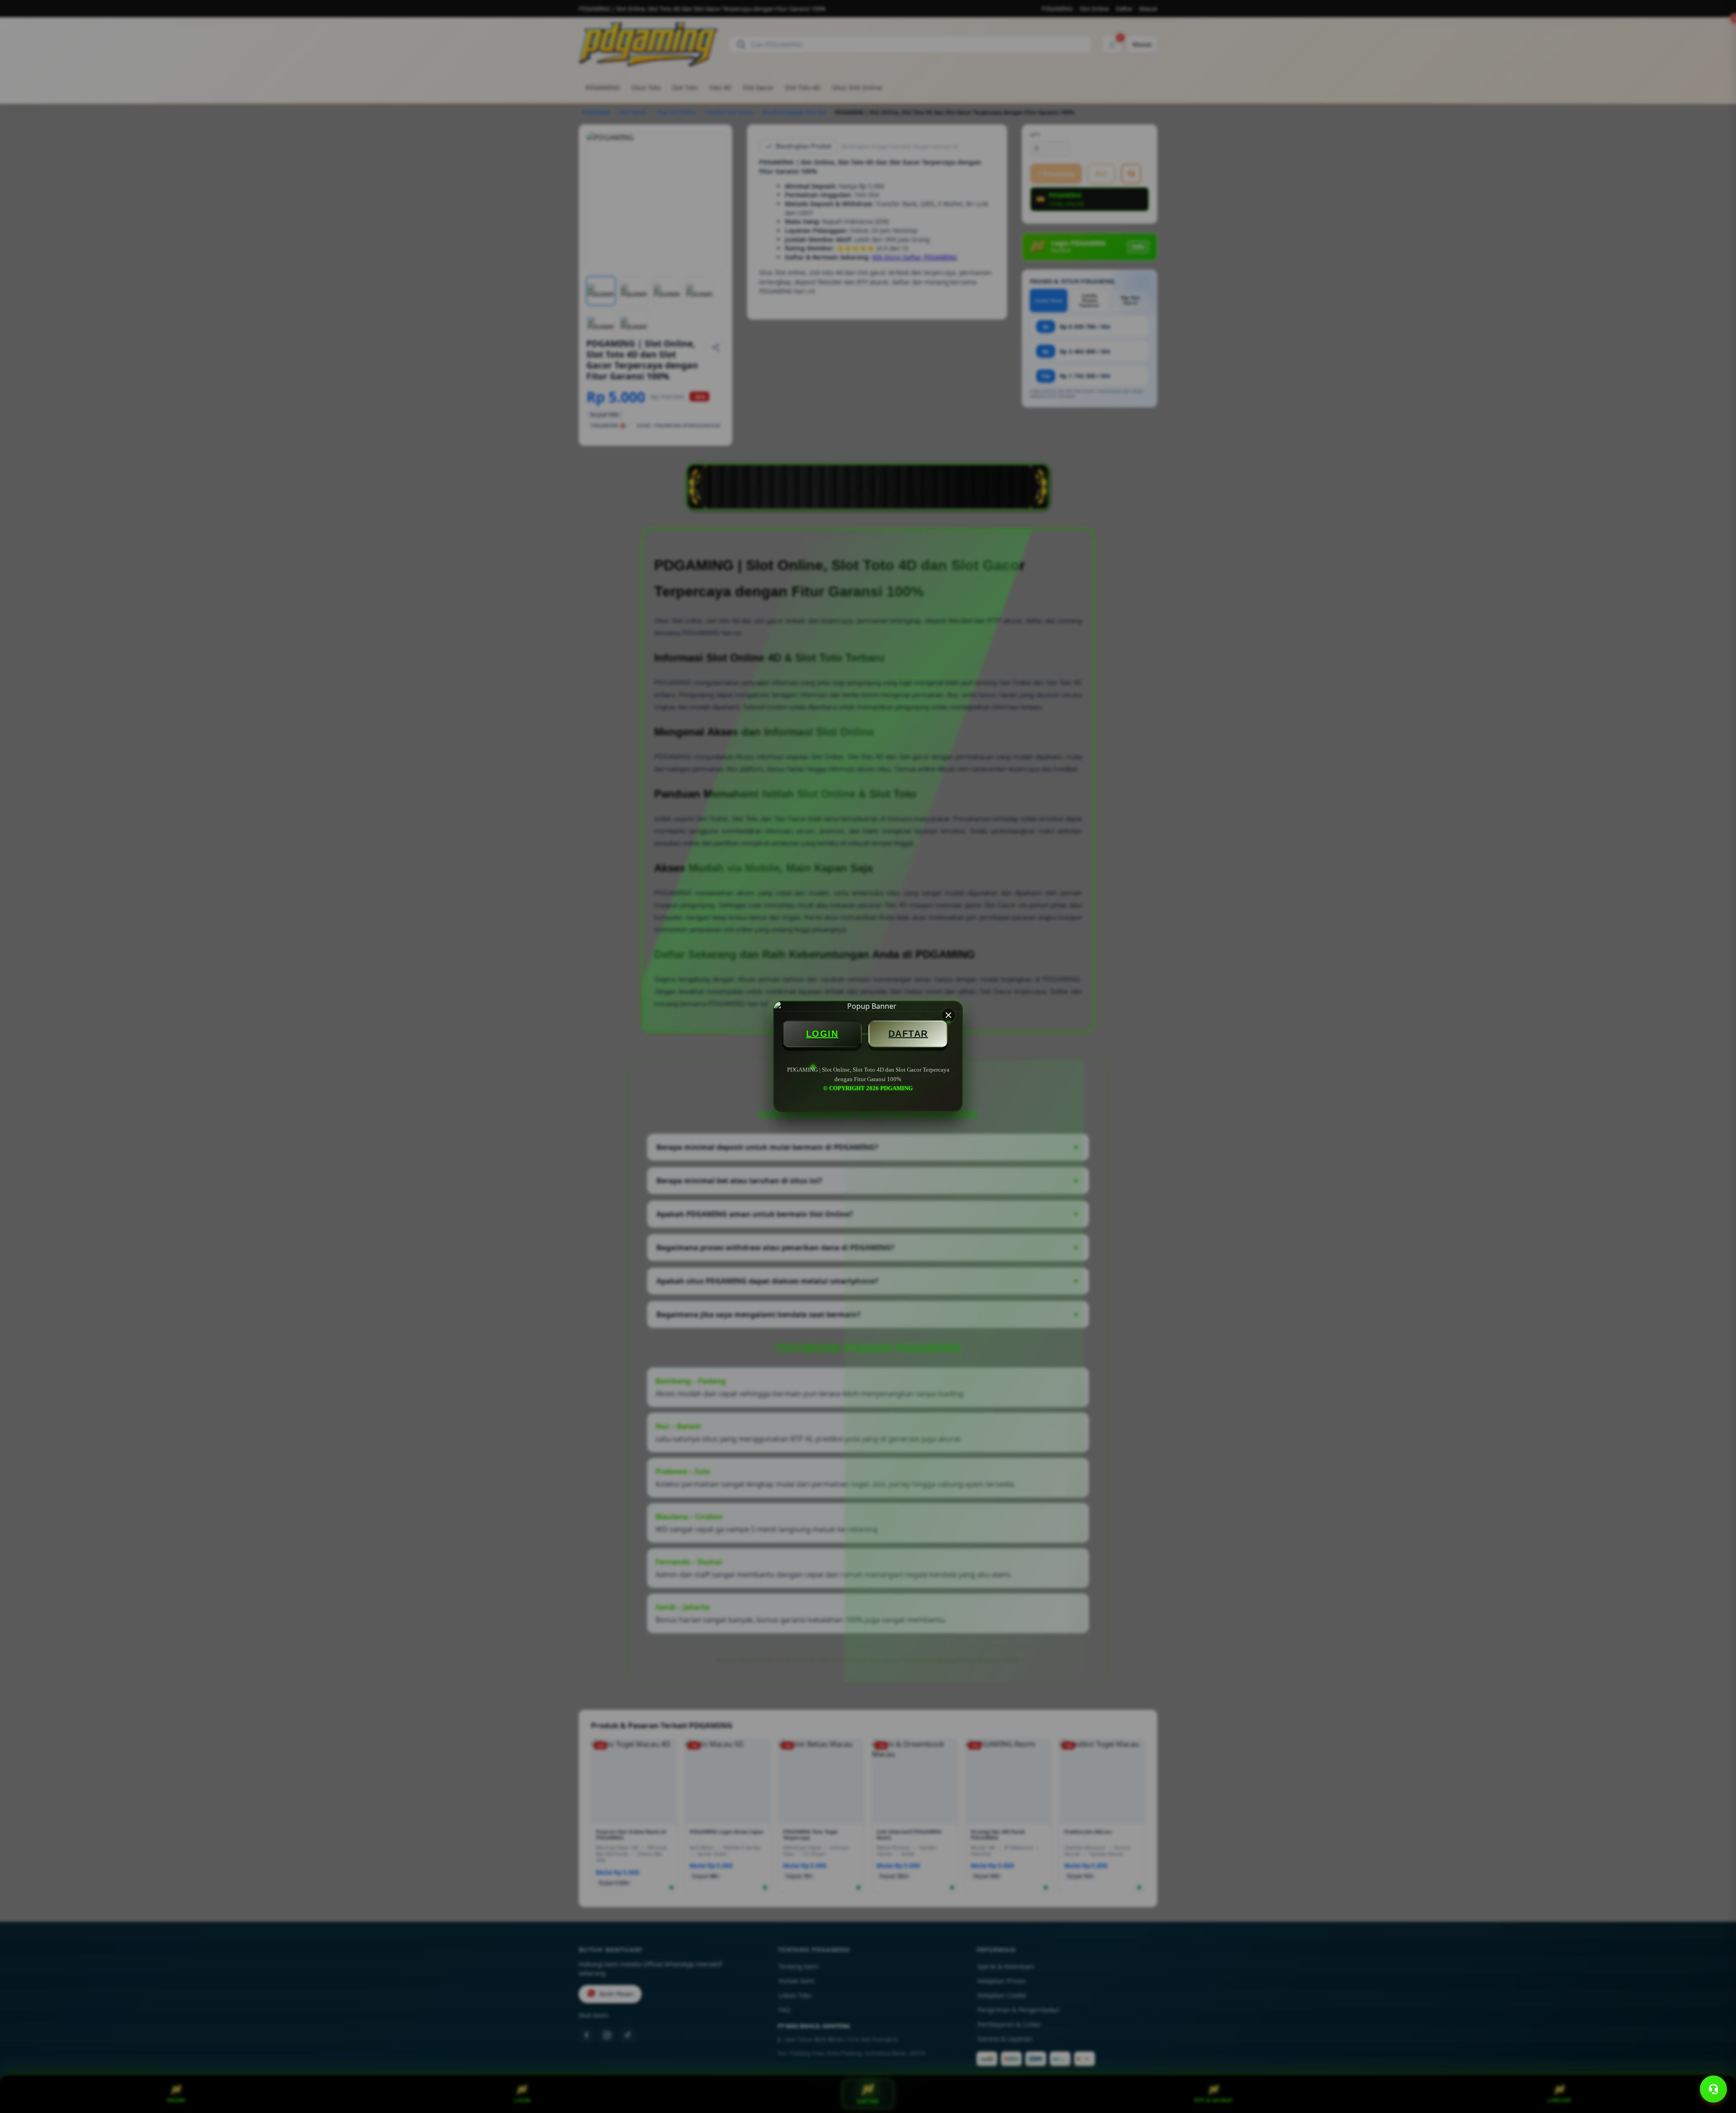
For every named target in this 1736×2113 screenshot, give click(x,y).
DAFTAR (908, 1034)
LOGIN (822, 1034)
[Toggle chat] (1713, 2089)
